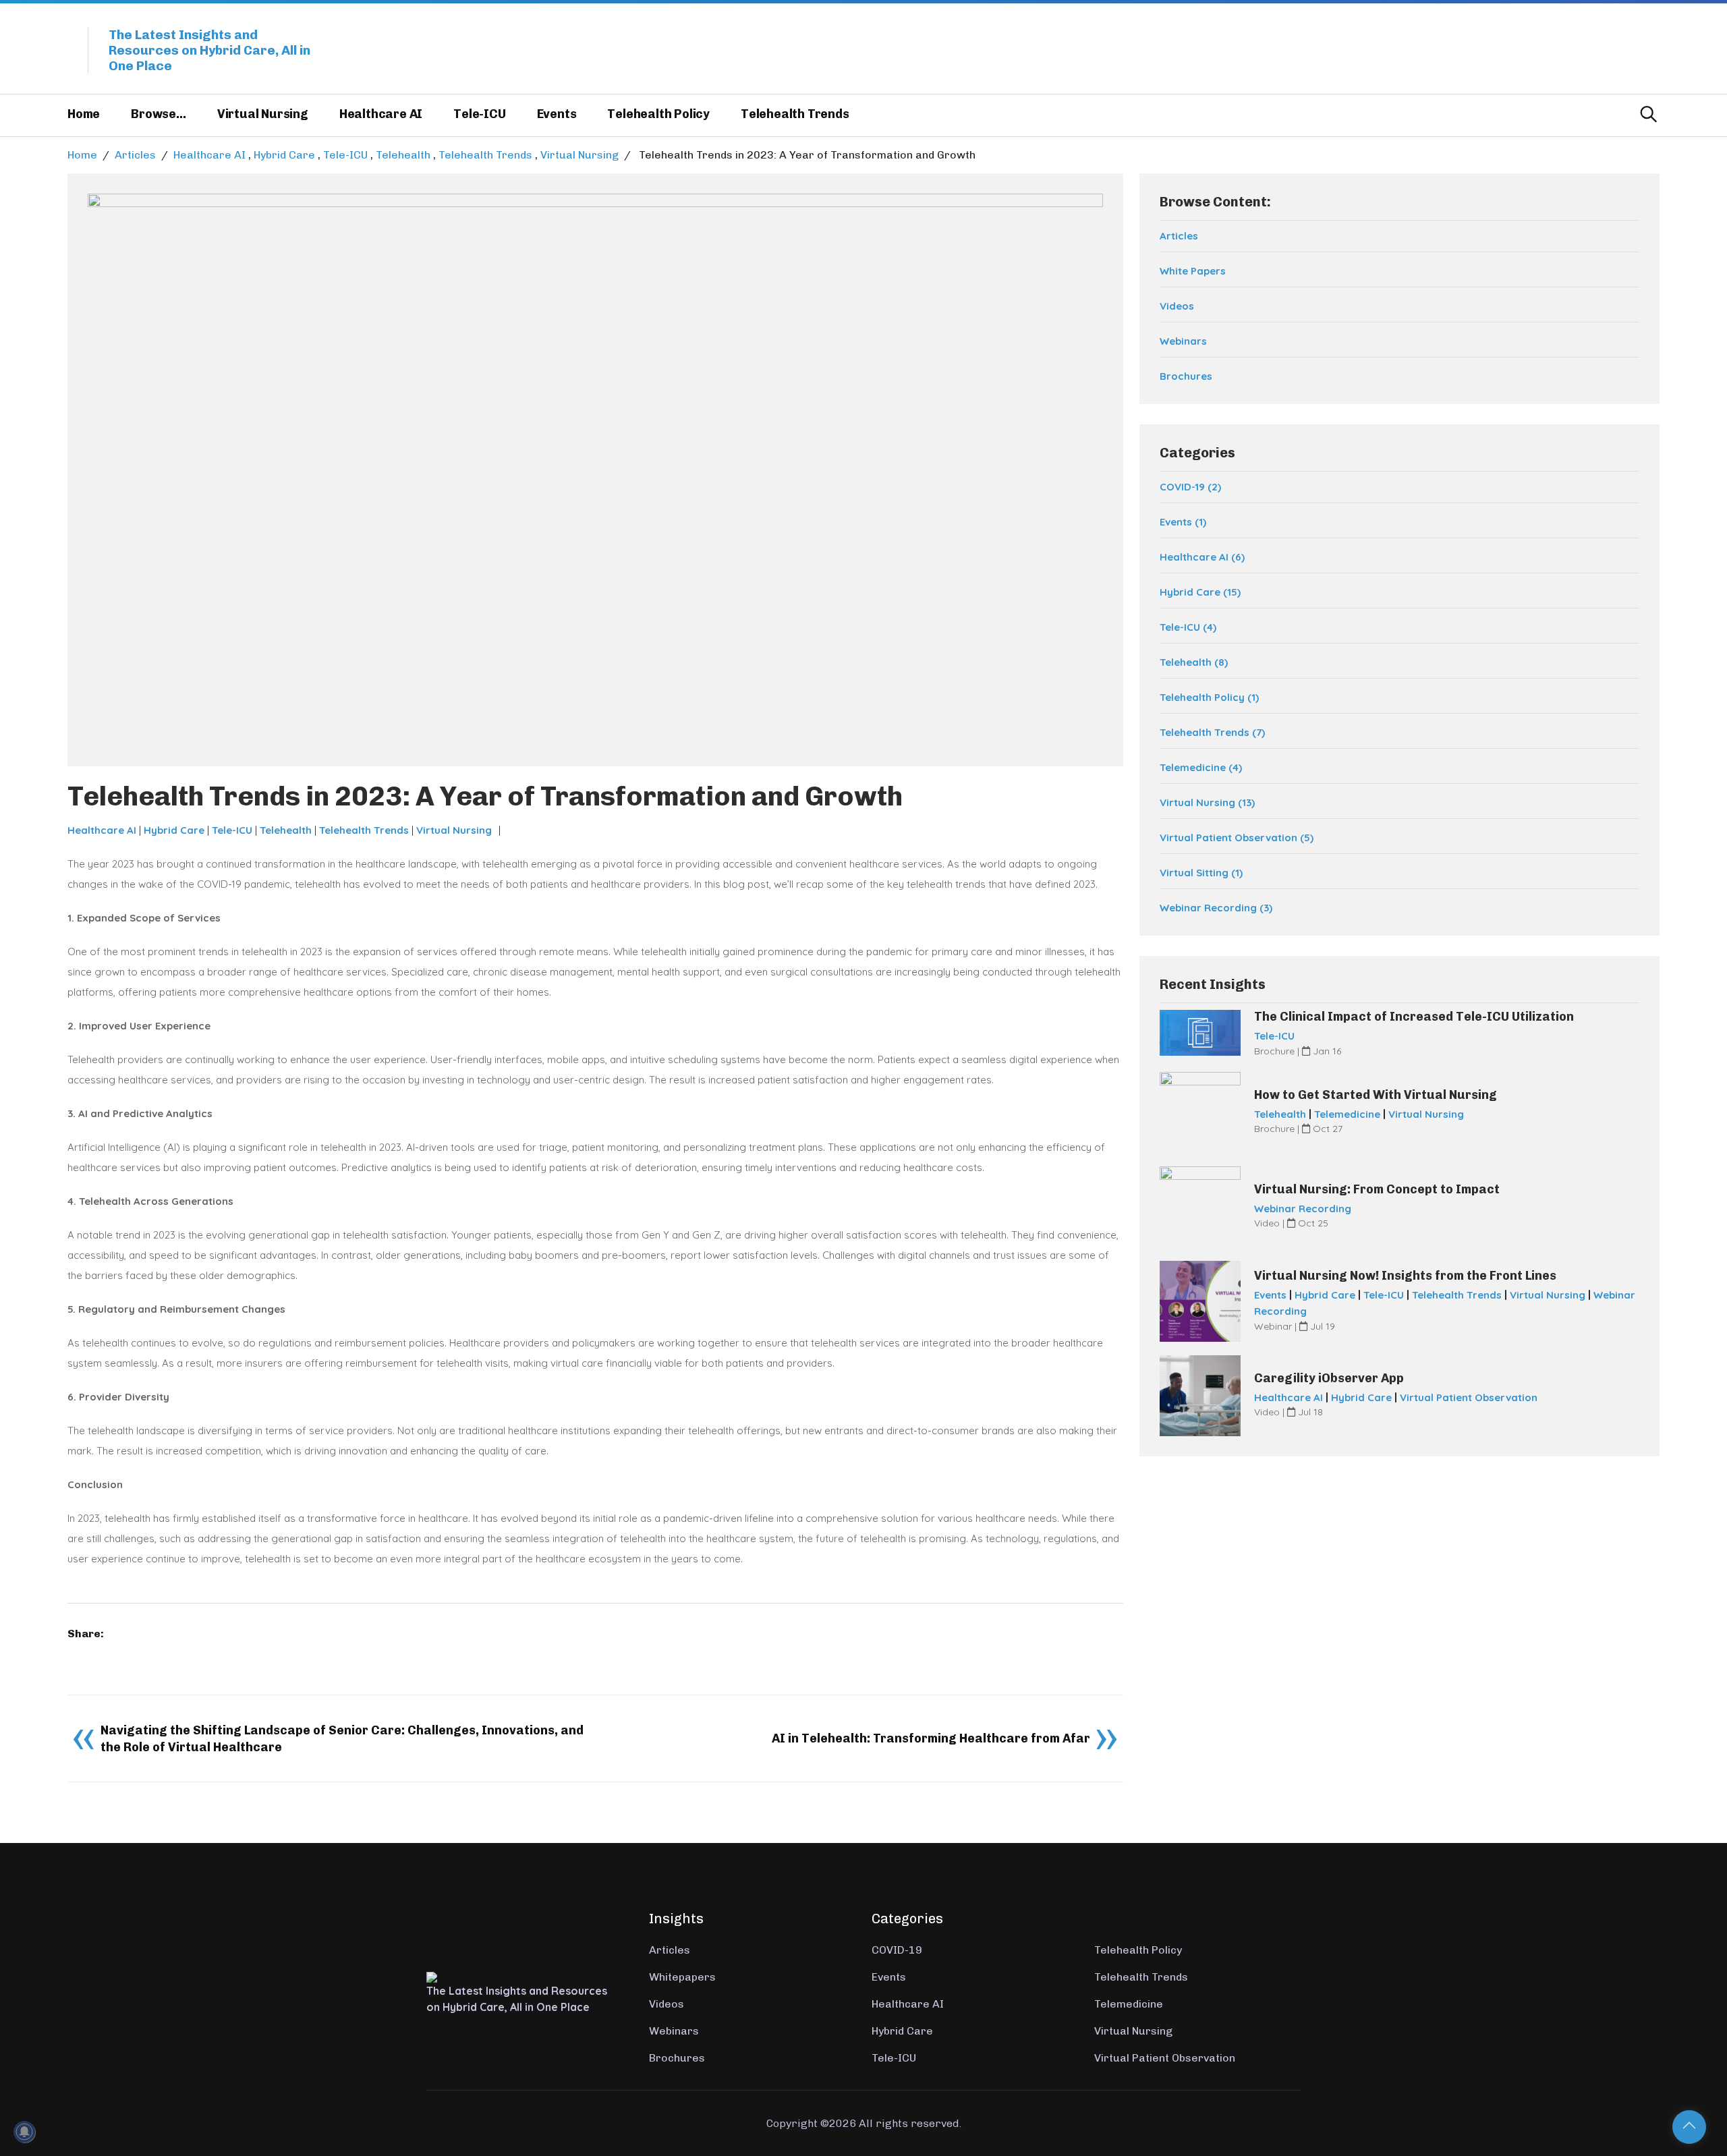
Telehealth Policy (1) (1209, 697)
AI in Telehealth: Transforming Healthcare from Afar (931, 1738)
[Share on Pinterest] (90, 1654)
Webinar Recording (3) (1216, 908)
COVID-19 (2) (1190, 487)
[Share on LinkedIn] (100, 1654)
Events (557, 114)
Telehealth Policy (658, 114)
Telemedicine (1347, 1114)
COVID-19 (897, 1950)
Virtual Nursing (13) (1207, 802)
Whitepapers (682, 1977)
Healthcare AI (381, 114)
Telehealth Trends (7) (1212, 732)
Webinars (1183, 341)
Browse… (159, 114)
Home (84, 114)
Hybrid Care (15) (1200, 592)
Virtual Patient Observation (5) (1237, 838)
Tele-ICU (479, 114)
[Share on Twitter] (81, 1654)
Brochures (1186, 376)
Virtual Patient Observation (1469, 1397)
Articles (135, 155)
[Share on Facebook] (72, 1654)
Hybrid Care (284, 155)
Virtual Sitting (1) (1201, 873)
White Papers (1193, 271)
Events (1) (1183, 522)
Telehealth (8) (1194, 662)
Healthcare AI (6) (1202, 557)
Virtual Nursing (263, 114)
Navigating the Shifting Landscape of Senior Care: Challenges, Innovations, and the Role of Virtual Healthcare (342, 1739)
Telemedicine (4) (1201, 767)
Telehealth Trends (795, 114)
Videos (1177, 306)
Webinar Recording (1303, 1209)
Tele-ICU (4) (1188, 627)
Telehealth (403, 155)
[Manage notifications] (24, 2132)
